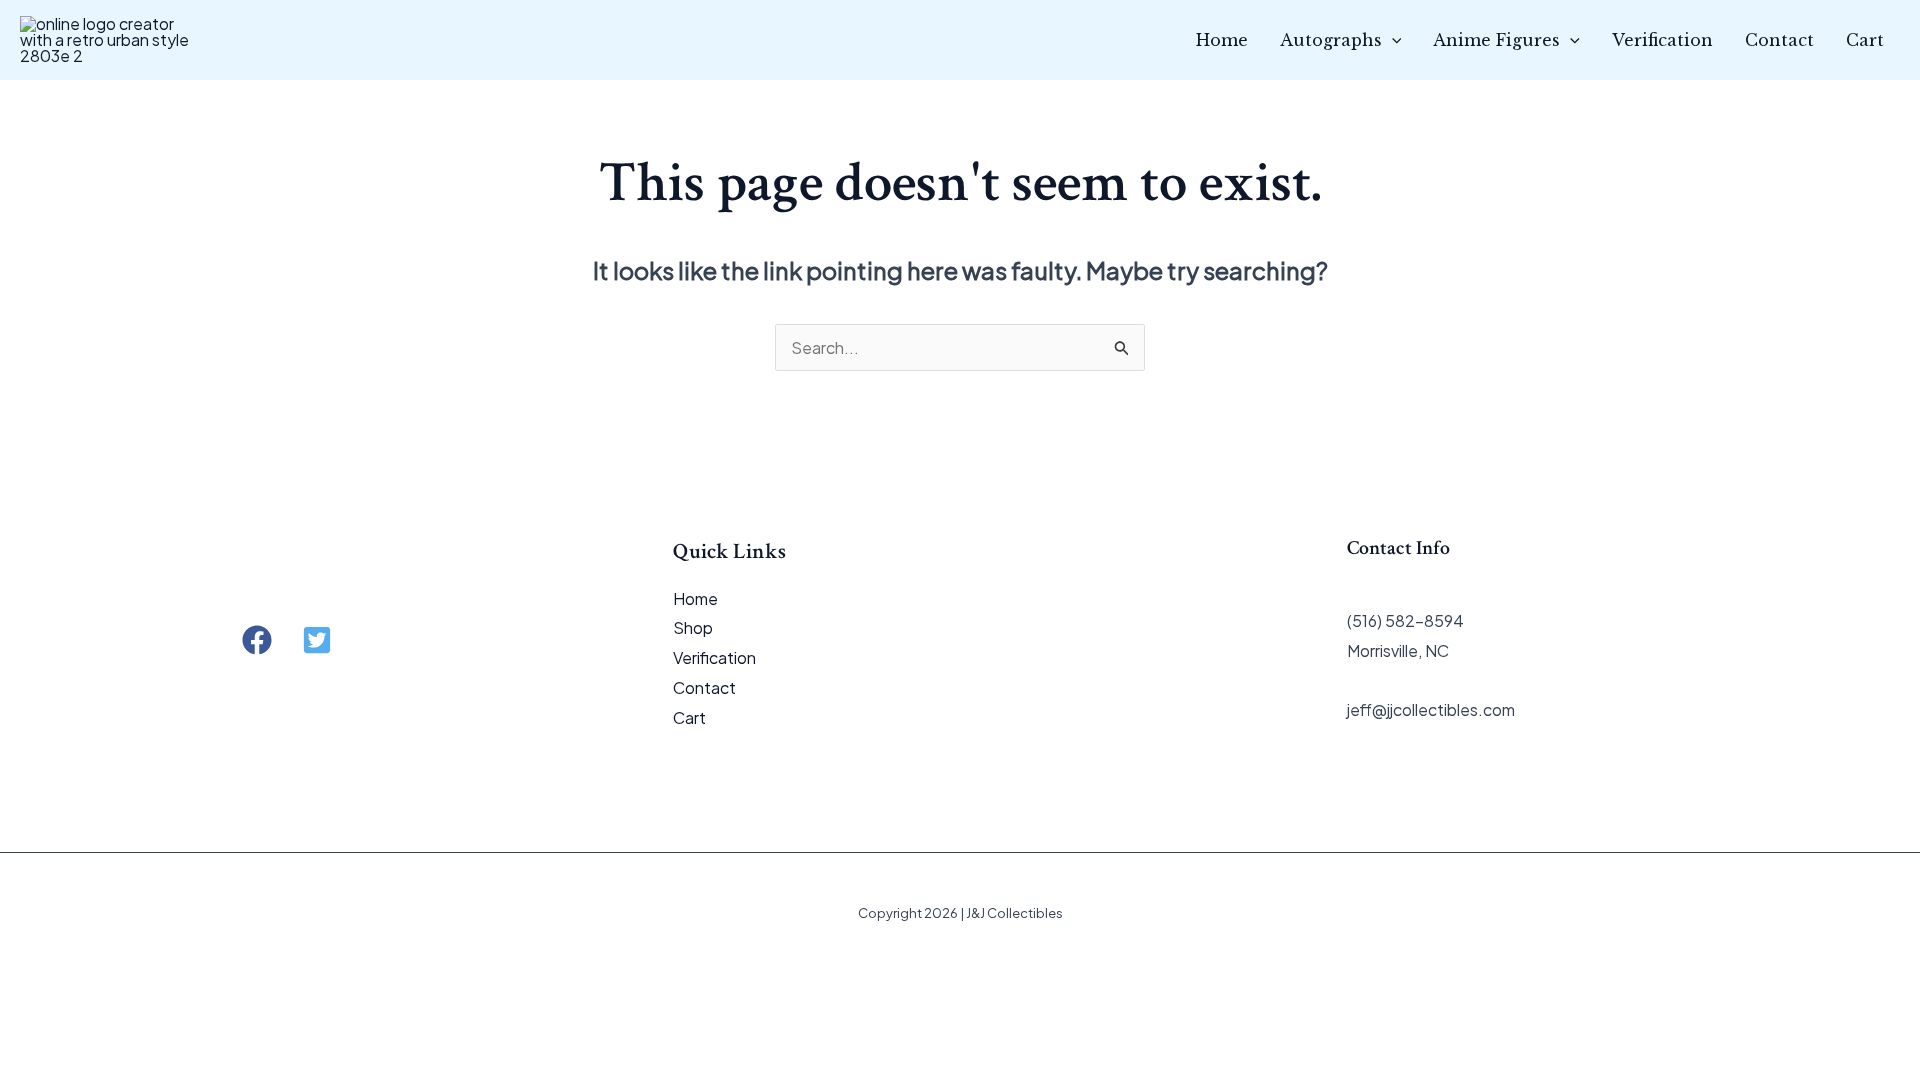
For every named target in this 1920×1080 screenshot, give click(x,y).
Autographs (1331, 40)
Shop (693, 627)
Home (1222, 40)
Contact (1779, 40)
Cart (1865, 40)
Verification (1662, 40)
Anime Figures (1496, 40)
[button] (1392, 40)
